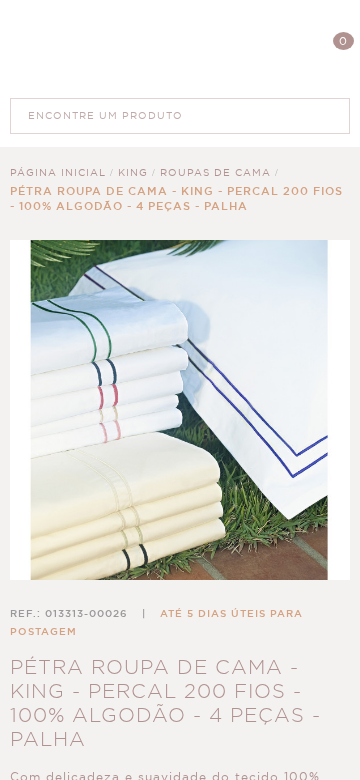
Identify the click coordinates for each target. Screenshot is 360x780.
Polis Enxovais (180, 48)
